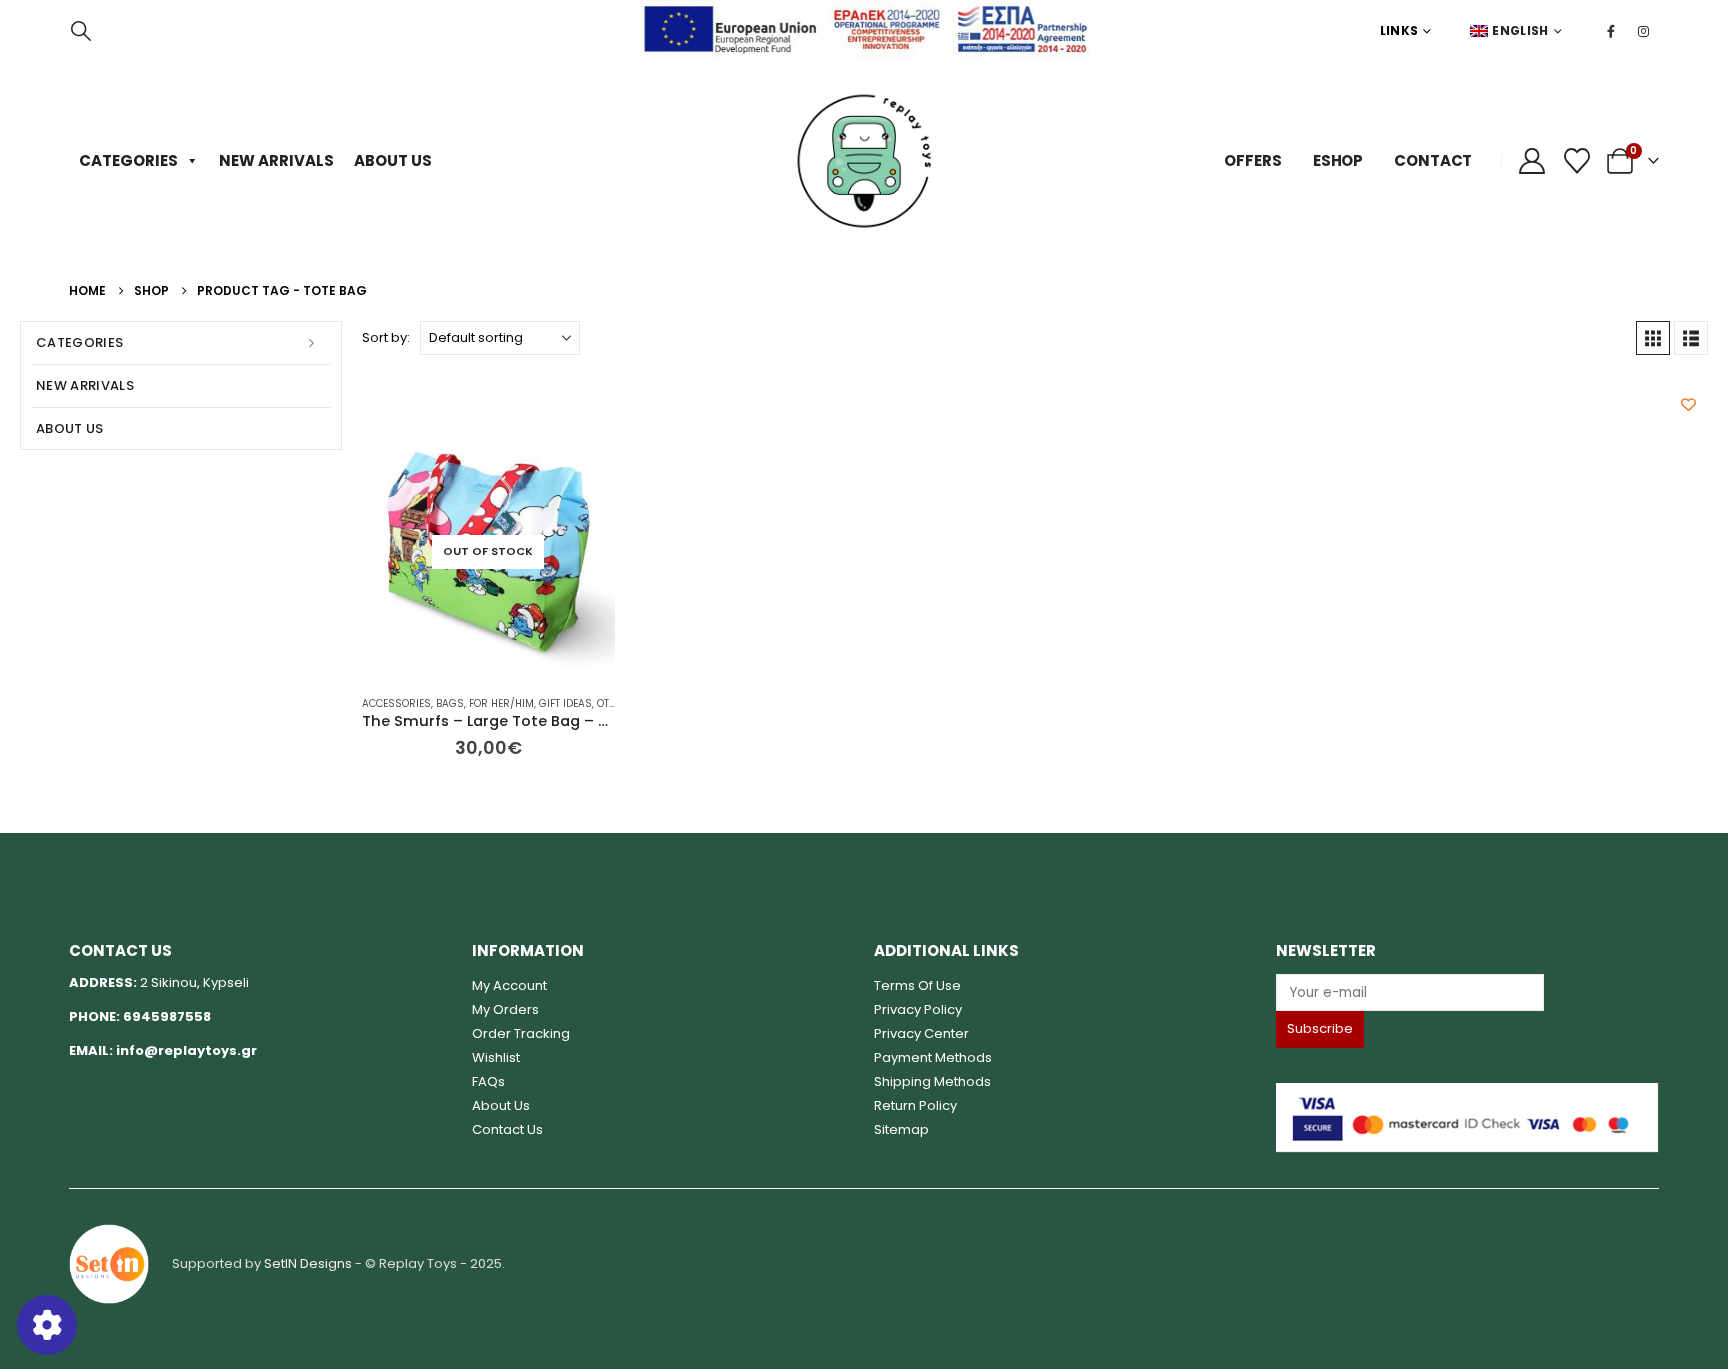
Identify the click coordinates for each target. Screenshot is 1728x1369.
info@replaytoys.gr (186, 1050)
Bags (450, 703)
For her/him (501, 703)
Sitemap (901, 1129)
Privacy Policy (918, 1009)
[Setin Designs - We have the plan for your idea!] (109, 1262)
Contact (1433, 160)
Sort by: (386, 337)
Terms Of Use (917, 985)
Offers (1252, 160)
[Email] (1467, 992)
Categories (128, 160)
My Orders (505, 1009)
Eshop (1338, 160)
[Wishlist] (1577, 161)
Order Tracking (521, 1033)
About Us (393, 160)
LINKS (1399, 30)
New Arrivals (276, 160)
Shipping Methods (932, 1081)
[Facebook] (1611, 31)
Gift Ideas (565, 703)
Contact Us (507, 1129)
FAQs (488, 1081)
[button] (81, 31)
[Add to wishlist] (1688, 404)
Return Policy (915, 1105)
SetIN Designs (308, 1262)
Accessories (396, 703)
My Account (509, 985)
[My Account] (1531, 161)
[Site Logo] (864, 161)
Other (612, 703)
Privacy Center (921, 1033)
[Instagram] (1644, 31)
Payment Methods (933, 1057)
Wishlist (496, 1057)
